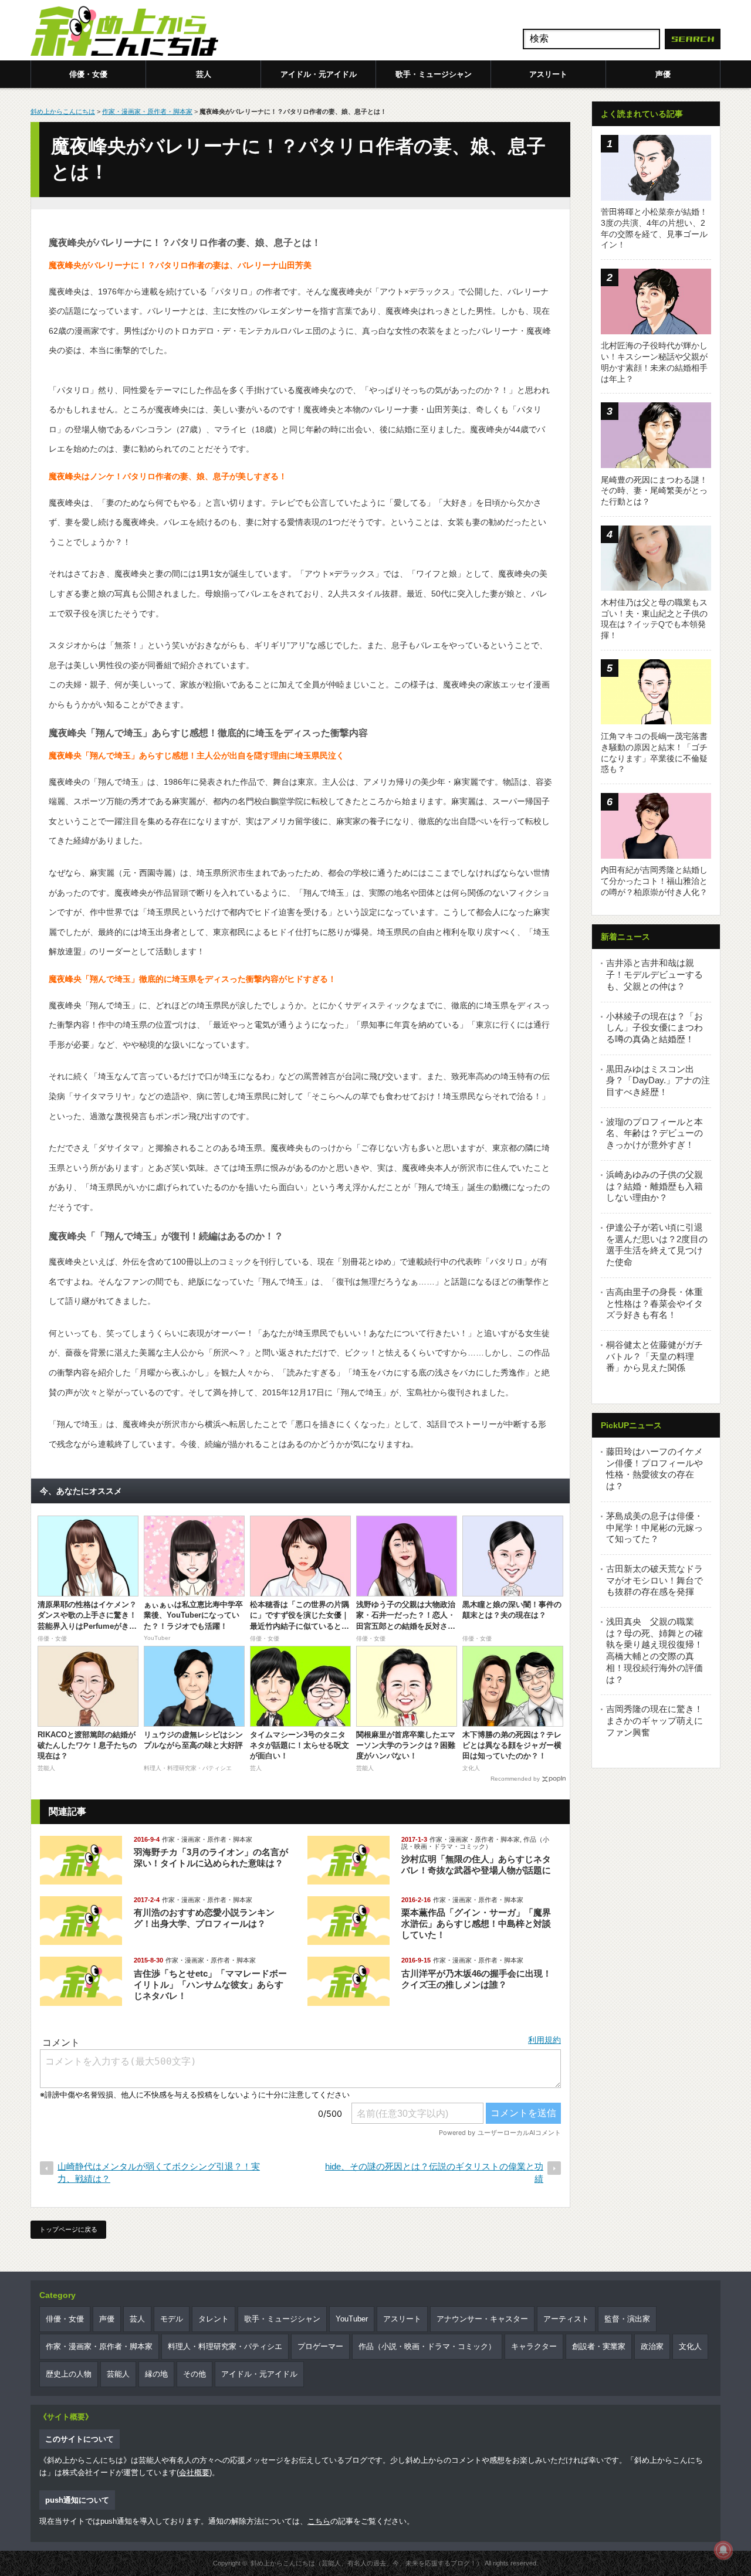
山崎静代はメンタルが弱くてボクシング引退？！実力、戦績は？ (159, 2172)
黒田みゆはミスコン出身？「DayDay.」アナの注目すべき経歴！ (658, 1080)
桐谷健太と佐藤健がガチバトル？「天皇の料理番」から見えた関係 (654, 1356)
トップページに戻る (68, 2229)
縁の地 (156, 2374)
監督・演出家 (627, 2319)
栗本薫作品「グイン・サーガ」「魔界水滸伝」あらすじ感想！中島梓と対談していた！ (476, 1923)
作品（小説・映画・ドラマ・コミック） (475, 1843)
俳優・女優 (88, 74)
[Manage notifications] (723, 2550)
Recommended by (515, 1779)
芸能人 (118, 2374)
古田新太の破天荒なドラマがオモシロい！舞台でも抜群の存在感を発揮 (654, 1580)
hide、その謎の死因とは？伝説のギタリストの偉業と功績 (434, 2172)
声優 (663, 74)
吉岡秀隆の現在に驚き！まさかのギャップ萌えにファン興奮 (654, 1720)
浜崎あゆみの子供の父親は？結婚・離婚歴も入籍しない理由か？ (654, 1186)
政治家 (652, 2346)
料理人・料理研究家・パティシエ (225, 2346)
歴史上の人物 (69, 2374)
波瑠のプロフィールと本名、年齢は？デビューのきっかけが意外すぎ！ (654, 1133)
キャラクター (534, 2346)
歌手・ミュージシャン (434, 74)
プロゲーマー (320, 2346)
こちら (319, 2521)
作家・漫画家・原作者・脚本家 (147, 111)
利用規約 (544, 2040)
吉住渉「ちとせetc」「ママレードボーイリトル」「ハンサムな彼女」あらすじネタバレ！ (210, 1984)
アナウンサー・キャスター (482, 2319)
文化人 (690, 2346)
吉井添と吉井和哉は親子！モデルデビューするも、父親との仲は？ (654, 974)
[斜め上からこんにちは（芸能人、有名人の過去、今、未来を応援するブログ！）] (124, 32)
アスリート (548, 74)
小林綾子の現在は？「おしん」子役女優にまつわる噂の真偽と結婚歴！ (654, 1028)
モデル (172, 2319)
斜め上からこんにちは (63, 111)
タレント (214, 2319)
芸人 (204, 74)
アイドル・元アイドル (319, 74)
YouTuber (352, 2319)
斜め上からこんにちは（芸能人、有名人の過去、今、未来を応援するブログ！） (367, 2563)
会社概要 (194, 2472)
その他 (194, 2374)
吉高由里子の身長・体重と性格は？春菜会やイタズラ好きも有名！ (654, 1303)
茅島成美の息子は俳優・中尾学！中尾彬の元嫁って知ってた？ (654, 1527)
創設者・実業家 (599, 2346)
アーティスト (566, 2319)
